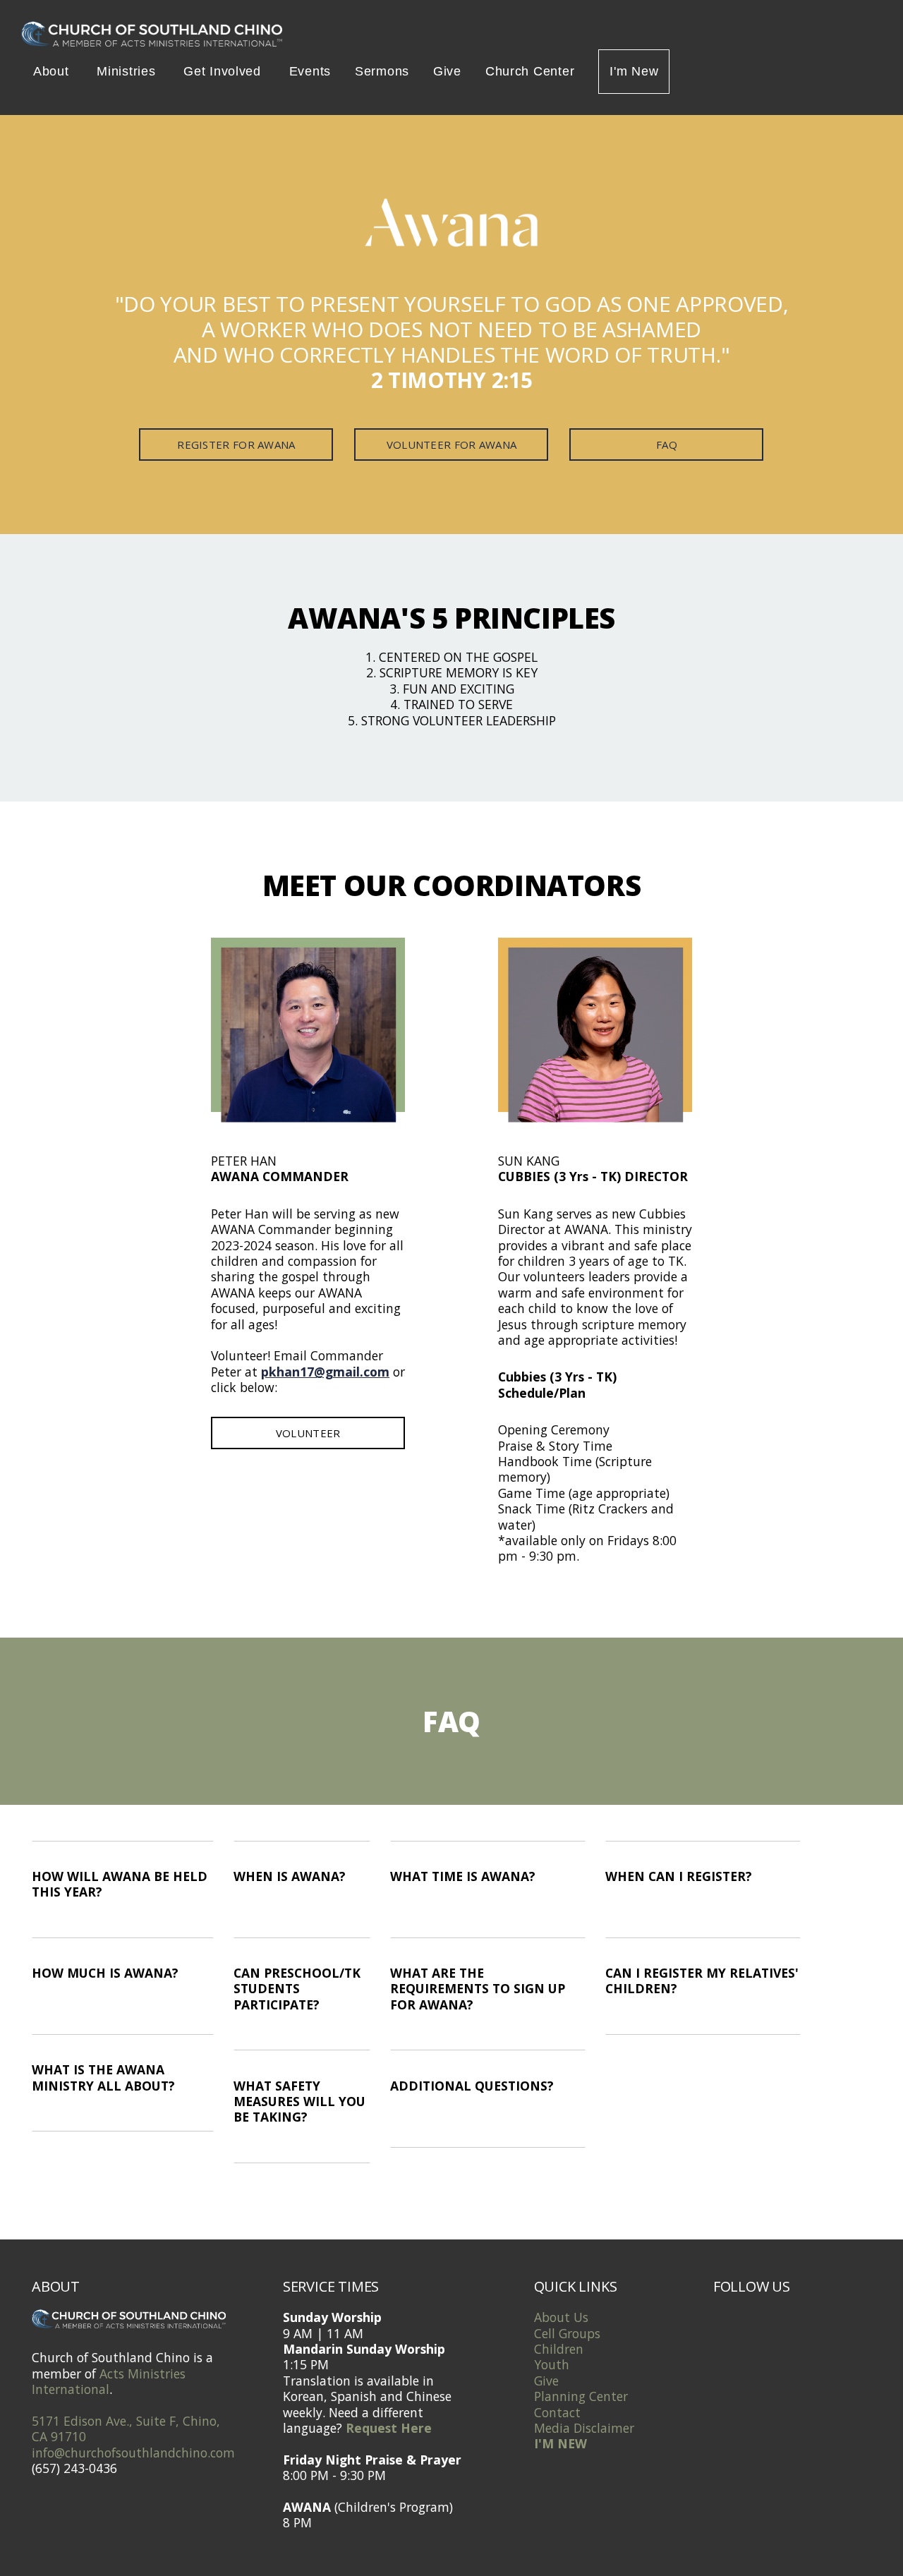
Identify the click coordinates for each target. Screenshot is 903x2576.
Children (559, 2349)
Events (310, 71)
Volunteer (308, 1433)
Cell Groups (567, 2333)
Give (447, 71)
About (53, 71)
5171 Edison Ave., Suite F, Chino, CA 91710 (126, 2429)
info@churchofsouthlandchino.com (133, 2453)
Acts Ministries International (109, 2381)
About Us (561, 2317)
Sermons (382, 71)
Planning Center (581, 2396)
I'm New (634, 71)
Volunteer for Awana (452, 445)
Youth (552, 2364)
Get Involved (224, 71)
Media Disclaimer (584, 2428)
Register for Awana (236, 445)
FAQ (667, 445)
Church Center (530, 71)
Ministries (128, 71)
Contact (557, 2412)
